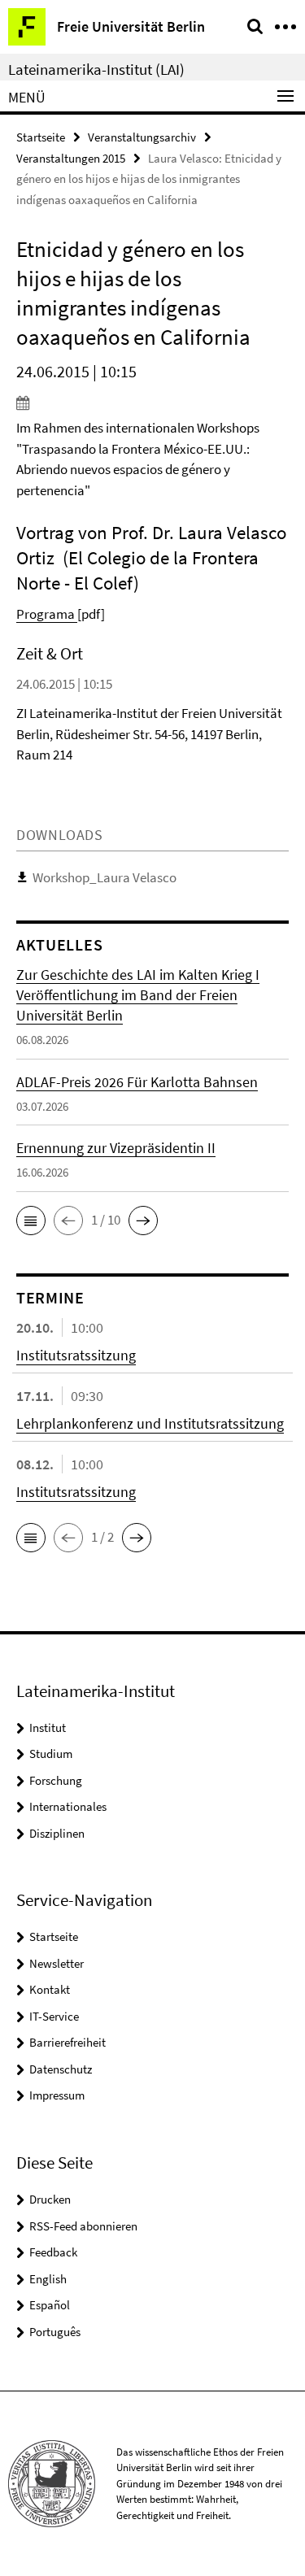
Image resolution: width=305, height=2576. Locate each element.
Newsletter (57, 1963)
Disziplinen (57, 1833)
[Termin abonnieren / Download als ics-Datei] (152, 402)
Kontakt (50, 1989)
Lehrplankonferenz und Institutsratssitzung (150, 1423)
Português (55, 2332)
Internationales (68, 1806)
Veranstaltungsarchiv (142, 137)
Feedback (53, 2252)
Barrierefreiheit (68, 2042)
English (48, 2279)
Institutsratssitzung (76, 1355)
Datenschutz (61, 2069)
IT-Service (54, 2016)
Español (50, 2305)
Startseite (41, 137)
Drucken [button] (50, 2199)
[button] (31, 1221)
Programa (47, 614)
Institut (48, 1727)
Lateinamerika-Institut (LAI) (96, 69)
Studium (51, 1754)
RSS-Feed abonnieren (83, 2226)
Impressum (57, 2095)
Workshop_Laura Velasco (105, 877)
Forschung (56, 1780)
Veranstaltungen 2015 (71, 158)
